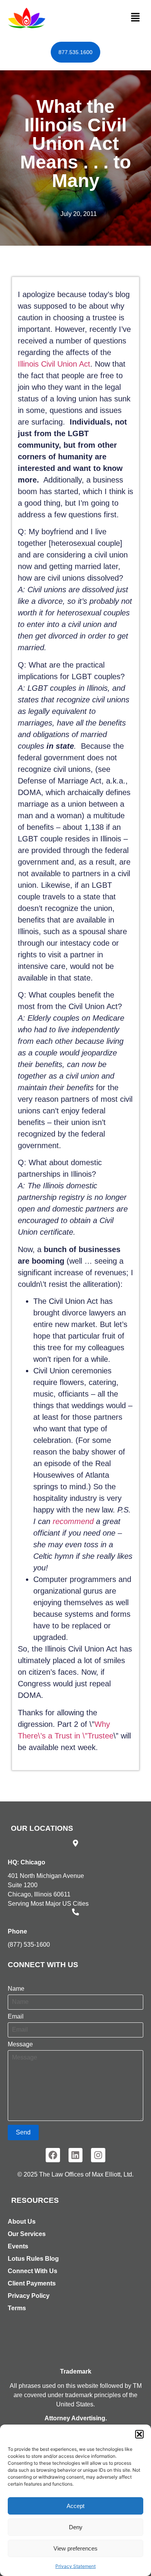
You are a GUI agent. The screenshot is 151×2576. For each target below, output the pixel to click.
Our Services (27, 2234)
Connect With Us (33, 2271)
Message (20, 2044)
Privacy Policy (29, 2296)
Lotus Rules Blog (33, 2259)
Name (16, 1989)
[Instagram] (98, 2155)
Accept (75, 2506)
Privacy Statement (75, 2566)
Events (18, 2246)
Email (16, 2017)
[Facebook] (53, 2155)
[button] (139, 2434)
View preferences (75, 2548)
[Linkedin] (76, 2155)
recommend (74, 1521)
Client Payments (32, 2283)
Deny (76, 2527)
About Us (22, 2222)
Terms (17, 2308)
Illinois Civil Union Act (54, 364)
